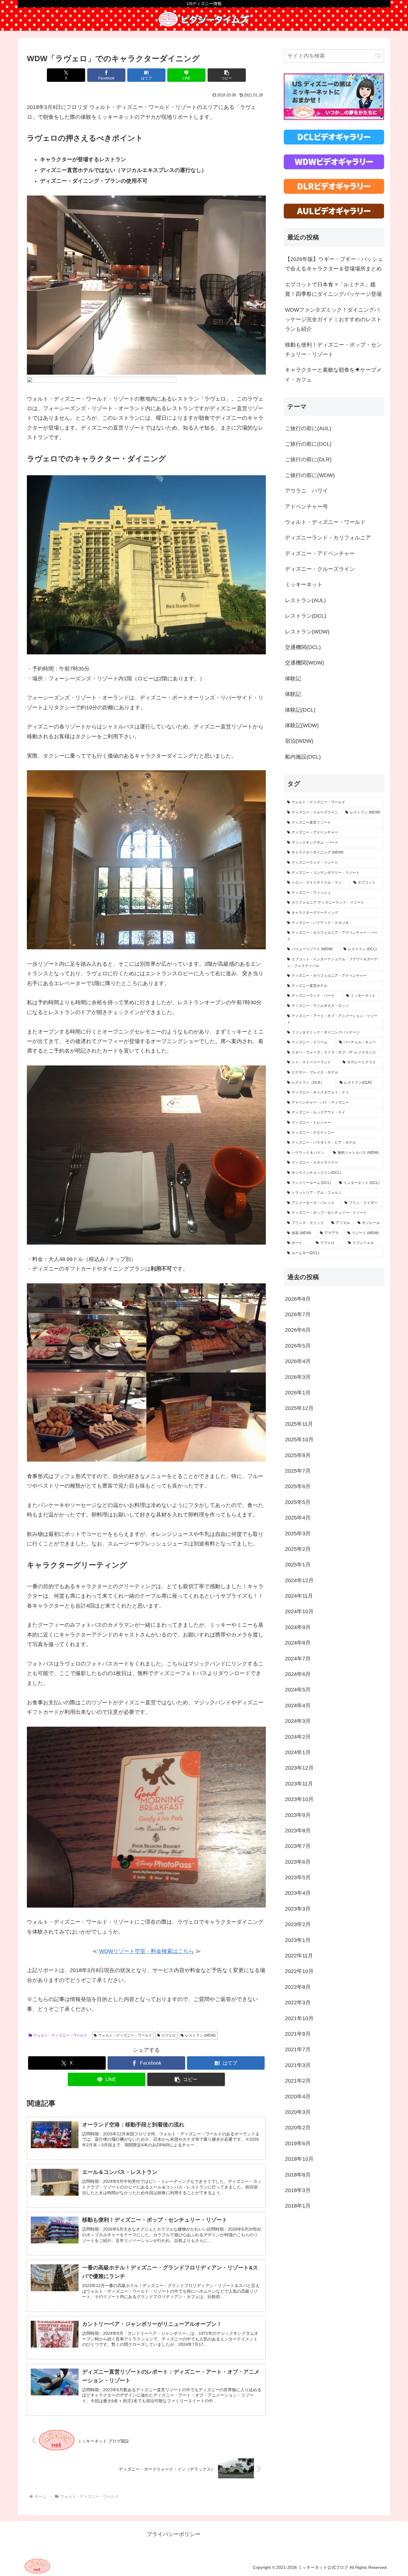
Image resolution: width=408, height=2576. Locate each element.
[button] (227, 75)
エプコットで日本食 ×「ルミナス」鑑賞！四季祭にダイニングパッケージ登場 (333, 289)
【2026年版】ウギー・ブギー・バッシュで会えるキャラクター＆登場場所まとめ (334, 264)
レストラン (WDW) (200, 2035)
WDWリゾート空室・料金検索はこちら (147, 1951)
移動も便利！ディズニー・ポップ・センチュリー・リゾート (333, 350)
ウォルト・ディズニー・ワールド (60, 2035)
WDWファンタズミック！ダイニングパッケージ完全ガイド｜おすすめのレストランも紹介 (333, 320)
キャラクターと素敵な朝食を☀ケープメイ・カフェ (333, 375)
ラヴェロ (168, 2035)
